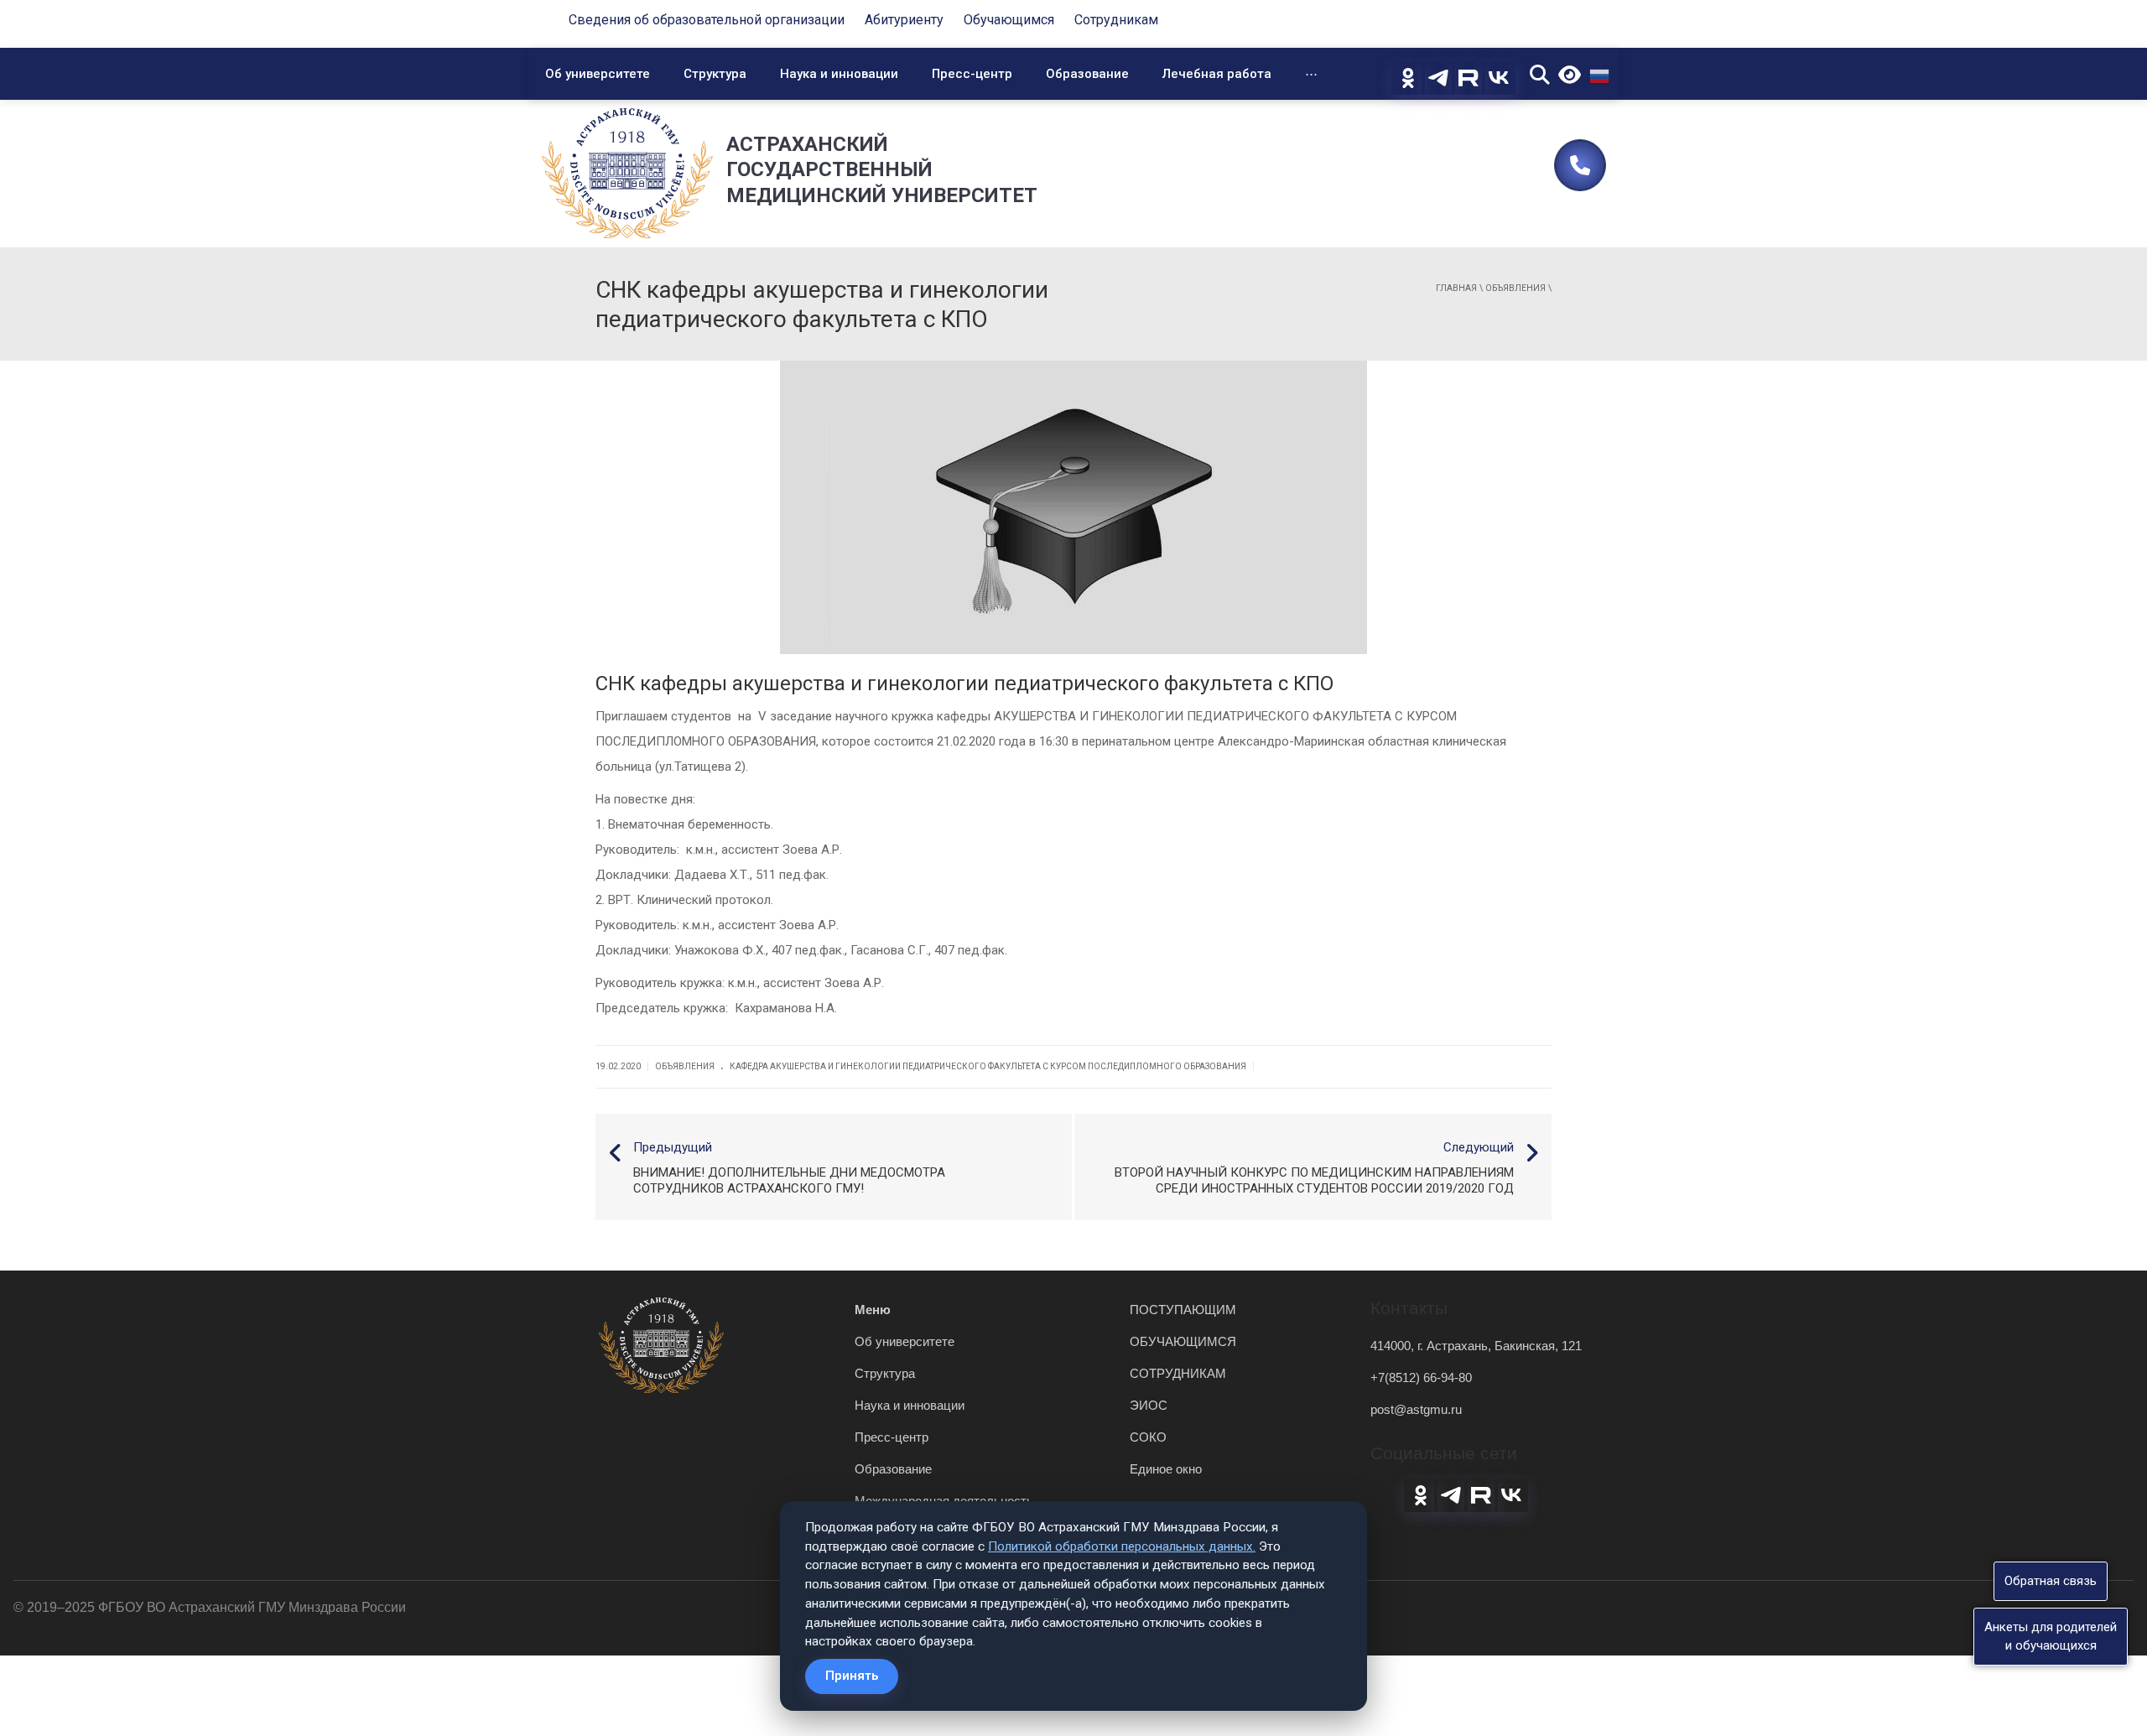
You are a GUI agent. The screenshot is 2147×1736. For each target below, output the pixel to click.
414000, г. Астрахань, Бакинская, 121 (1476, 1346)
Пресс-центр (972, 74)
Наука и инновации (839, 74)
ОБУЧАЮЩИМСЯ (1183, 1341)
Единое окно (1166, 1469)
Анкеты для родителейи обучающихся (2051, 1636)
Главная (1456, 288)
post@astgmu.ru (1416, 1409)
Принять (852, 1676)
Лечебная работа (1217, 74)
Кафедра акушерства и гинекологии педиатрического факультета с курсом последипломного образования (988, 1066)
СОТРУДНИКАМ (1178, 1373)
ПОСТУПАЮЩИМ (1183, 1310)
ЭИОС (1149, 1405)
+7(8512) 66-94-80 (1421, 1377)
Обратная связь (2051, 1581)
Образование (1087, 74)
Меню (873, 1310)
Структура (715, 74)
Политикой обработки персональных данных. (1122, 1546)
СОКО (1148, 1437)
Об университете (598, 74)
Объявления (1515, 288)
